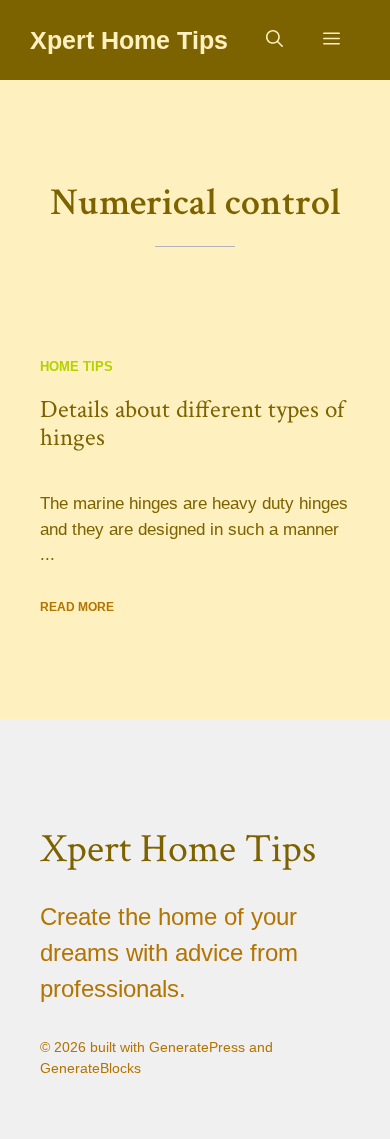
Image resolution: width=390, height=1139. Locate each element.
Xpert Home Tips (129, 40)
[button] (274, 40)
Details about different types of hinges (192, 423)
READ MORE (77, 607)
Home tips (76, 366)
